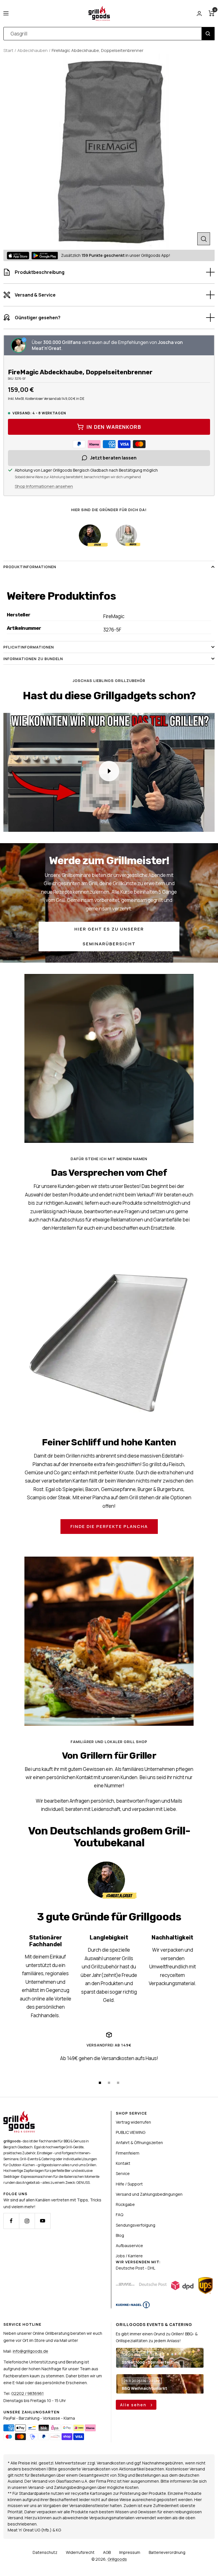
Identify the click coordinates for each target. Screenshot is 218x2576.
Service (123, 2173)
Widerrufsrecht (80, 2552)
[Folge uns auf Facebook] (11, 2221)
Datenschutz (45, 2552)
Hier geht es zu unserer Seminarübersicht (109, 936)
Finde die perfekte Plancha (109, 1526)
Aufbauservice (129, 2246)
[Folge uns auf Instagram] (27, 2221)
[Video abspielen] (109, 771)
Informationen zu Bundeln (33, 659)
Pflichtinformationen (29, 647)
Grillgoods (117, 2559)
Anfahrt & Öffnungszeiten (139, 2143)
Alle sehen (134, 2405)
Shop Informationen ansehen (44, 486)
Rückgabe (125, 2204)
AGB (107, 2552)
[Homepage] (19, 2114)
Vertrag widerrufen (133, 2122)
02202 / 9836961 (28, 2393)
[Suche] (208, 34)
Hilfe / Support (129, 2184)
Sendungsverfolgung (136, 2225)
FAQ (120, 2215)
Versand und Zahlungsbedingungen (149, 2194)
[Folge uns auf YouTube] (42, 2221)
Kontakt (123, 2163)
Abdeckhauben (33, 50)
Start (8, 50)
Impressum (130, 2552)
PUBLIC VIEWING (131, 2132)
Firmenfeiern (128, 2153)
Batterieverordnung (167, 2552)
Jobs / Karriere (129, 2256)
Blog (120, 2235)
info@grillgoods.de (31, 2351)
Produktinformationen (30, 567)
